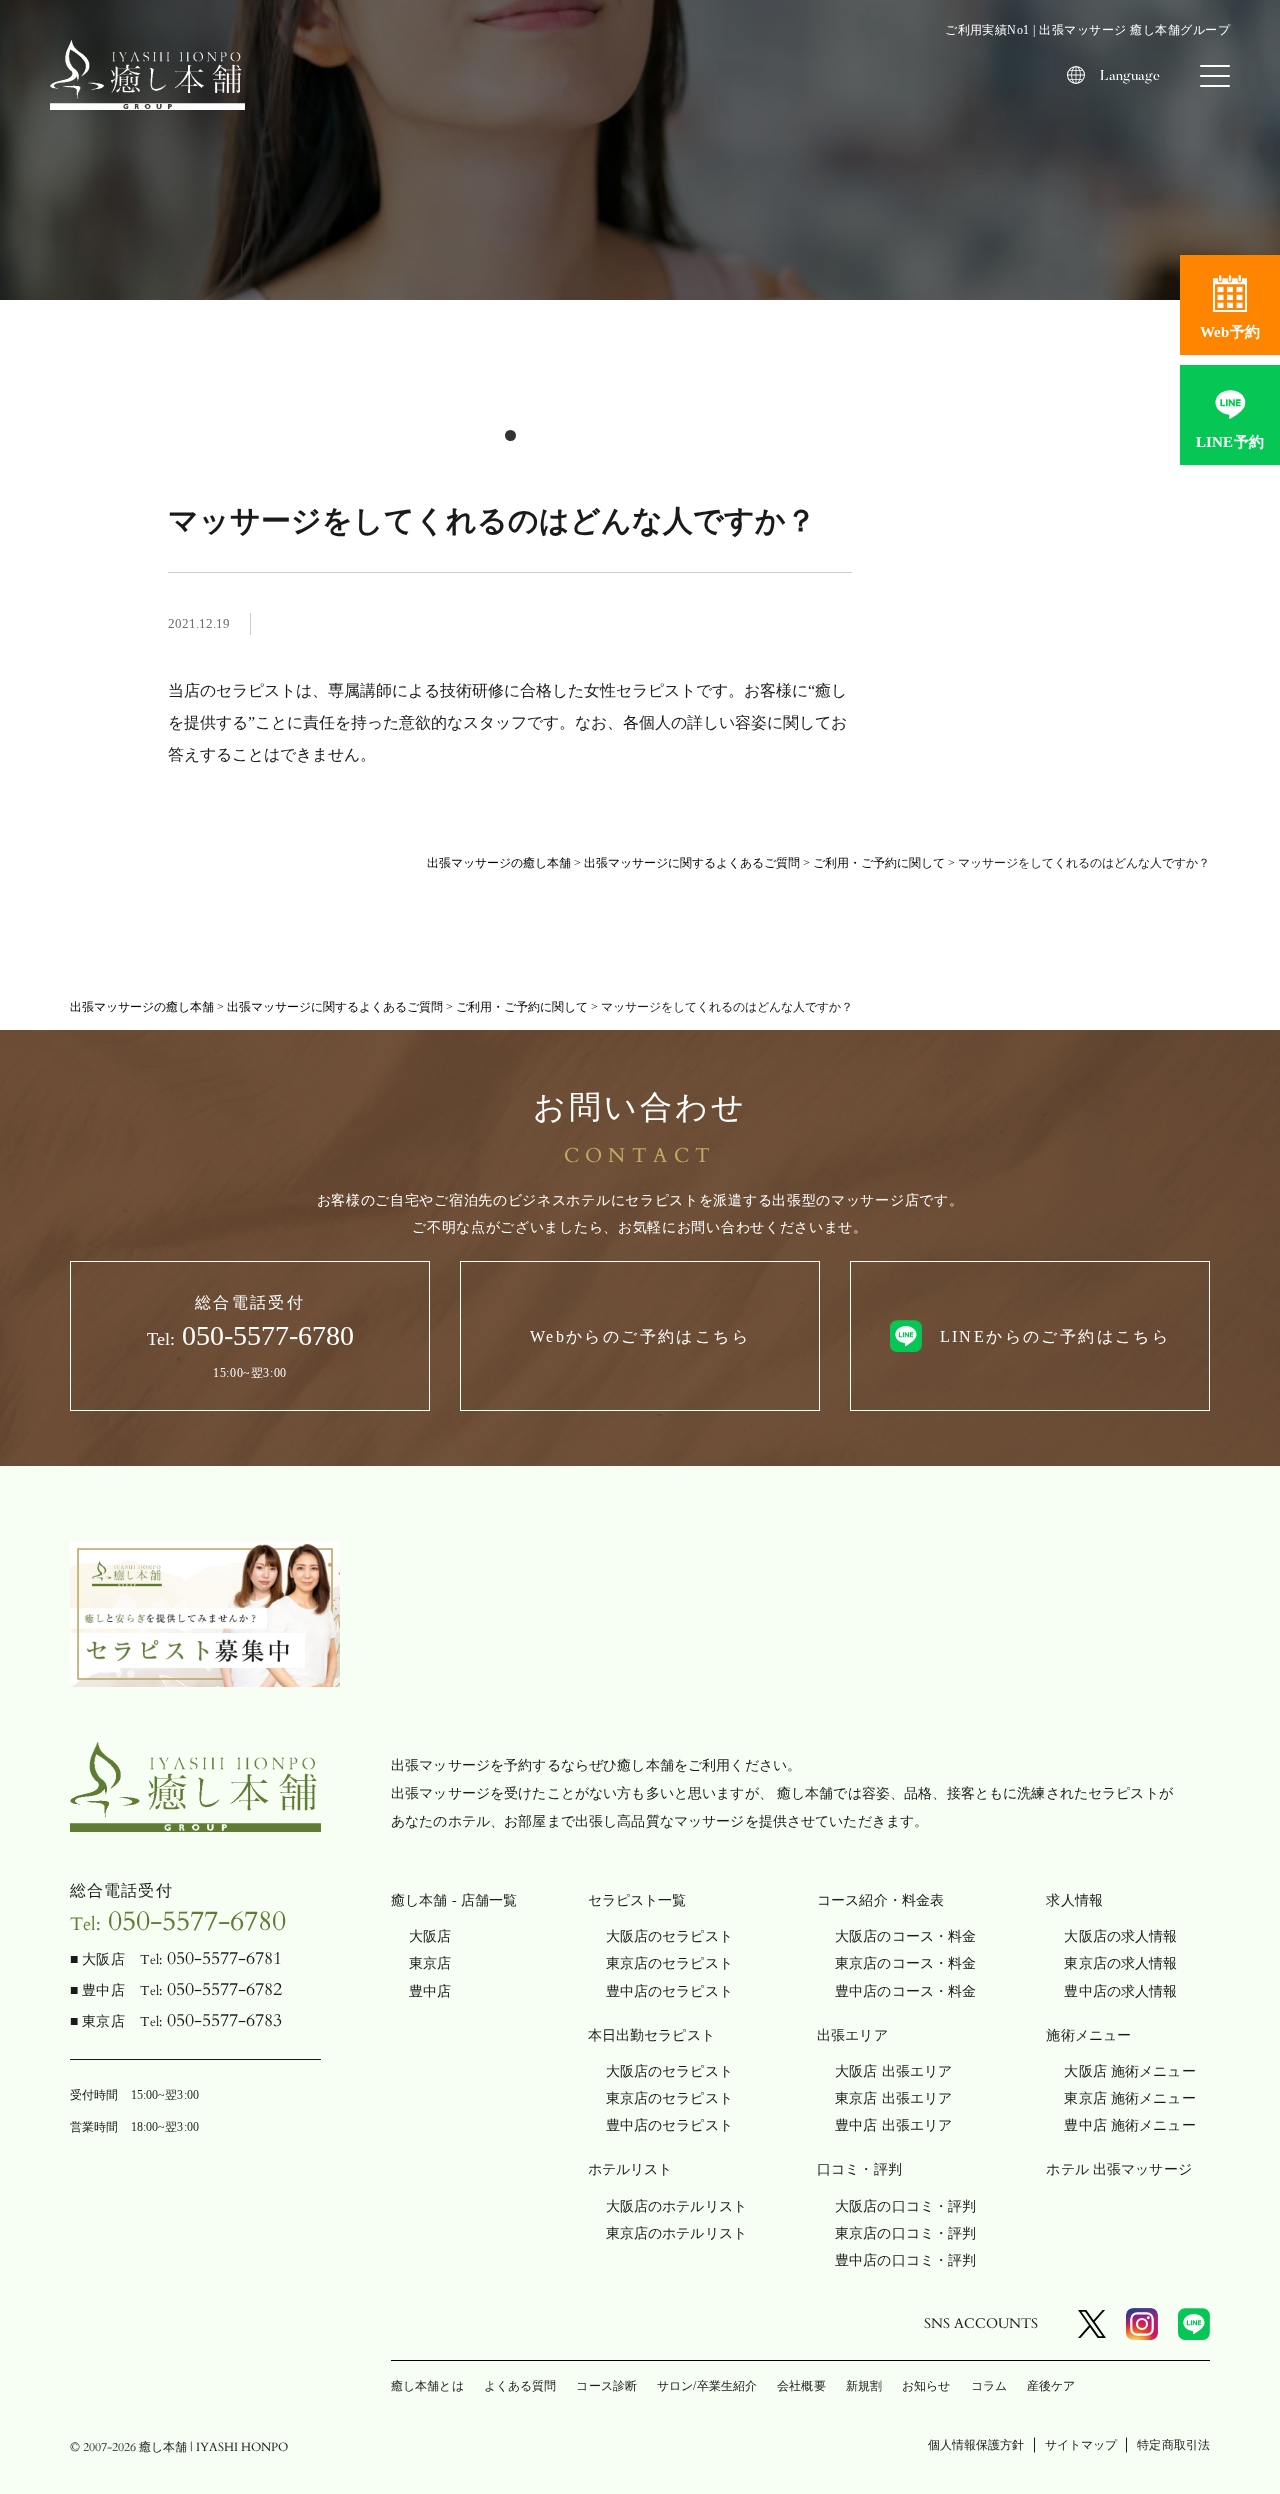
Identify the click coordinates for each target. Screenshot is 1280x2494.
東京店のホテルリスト (676, 2233)
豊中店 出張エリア (893, 2125)
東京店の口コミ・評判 (905, 2233)
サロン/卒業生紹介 (707, 2386)
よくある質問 (520, 2386)
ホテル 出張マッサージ (1119, 2169)
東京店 (430, 1963)
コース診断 (606, 2386)
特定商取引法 (1173, 2445)
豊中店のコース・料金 (905, 1991)
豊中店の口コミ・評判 (905, 2260)
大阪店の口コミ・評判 (905, 2206)
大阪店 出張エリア (893, 2071)
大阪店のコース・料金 (905, 1936)
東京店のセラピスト (669, 1963)
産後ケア (1051, 2386)
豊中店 (430, 1991)
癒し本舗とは (427, 2386)
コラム (989, 2386)
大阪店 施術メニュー (1129, 2071)
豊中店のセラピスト (669, 1991)
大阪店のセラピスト (669, 1936)
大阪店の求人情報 (1120, 1936)
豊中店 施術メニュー (1129, 2125)
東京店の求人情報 (1120, 1963)
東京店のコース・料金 (905, 1963)
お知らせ (926, 2386)
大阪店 (430, 1936)
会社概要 (801, 2386)
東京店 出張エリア (893, 2098)
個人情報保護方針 (976, 2445)
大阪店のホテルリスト (676, 2206)
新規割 (864, 2386)
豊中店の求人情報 (1120, 1991)
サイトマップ (1081, 2445)
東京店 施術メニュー (1129, 2098)
